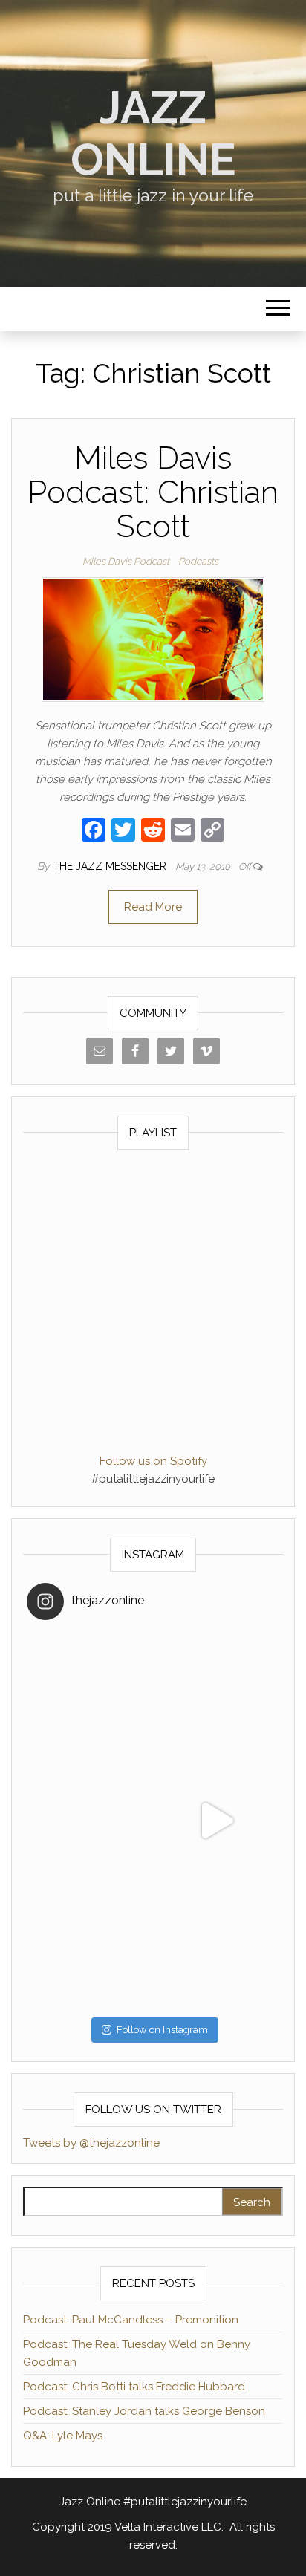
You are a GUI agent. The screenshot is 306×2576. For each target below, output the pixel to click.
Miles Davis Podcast (126, 561)
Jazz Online (153, 134)
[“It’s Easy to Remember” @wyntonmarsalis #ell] (90, 1821)
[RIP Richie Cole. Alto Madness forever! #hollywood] (90, 1694)
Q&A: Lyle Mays (63, 2436)
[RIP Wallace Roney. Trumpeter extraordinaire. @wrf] (90, 1947)
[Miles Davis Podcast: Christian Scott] (153, 639)
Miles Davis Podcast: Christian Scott (153, 492)
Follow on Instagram (162, 2030)
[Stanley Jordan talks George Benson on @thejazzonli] (216, 1821)
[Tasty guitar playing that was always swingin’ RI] (216, 1694)
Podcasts (198, 561)
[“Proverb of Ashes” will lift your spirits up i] (216, 1947)
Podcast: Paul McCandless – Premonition (131, 2320)
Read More (153, 907)
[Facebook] (94, 832)
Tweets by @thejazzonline (91, 2143)
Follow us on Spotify (153, 1461)
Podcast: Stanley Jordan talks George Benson (144, 2411)
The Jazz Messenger (111, 866)
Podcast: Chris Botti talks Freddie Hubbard (134, 2387)
